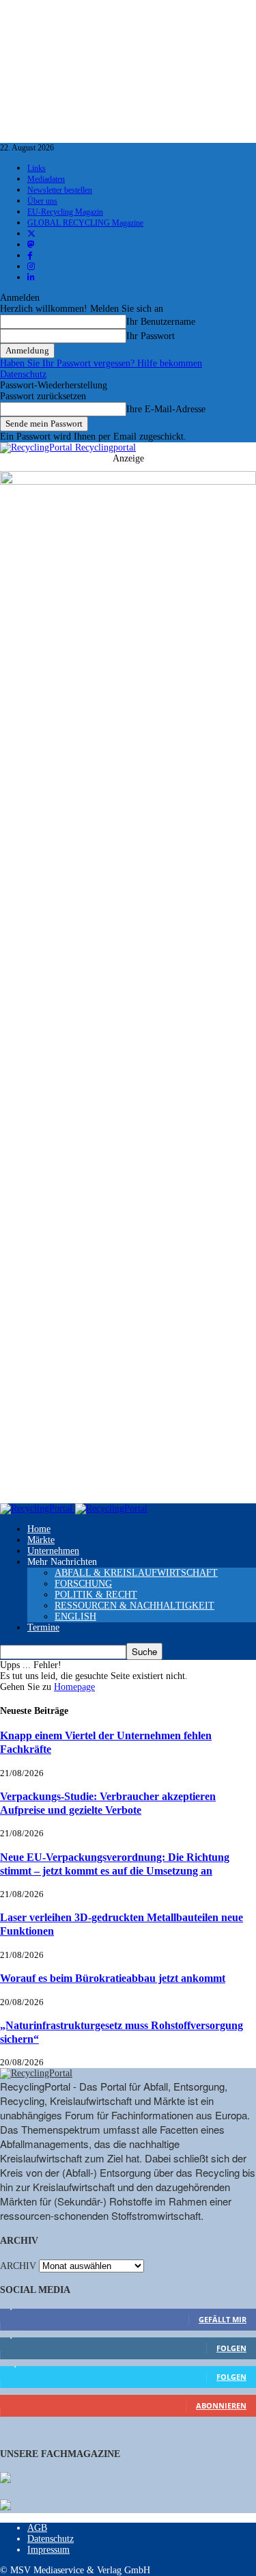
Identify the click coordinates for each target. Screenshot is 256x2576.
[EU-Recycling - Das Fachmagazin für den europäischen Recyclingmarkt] (5, 2479)
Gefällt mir (223, 2319)
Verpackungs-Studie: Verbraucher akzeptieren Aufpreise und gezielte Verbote (108, 1803)
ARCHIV (18, 2266)
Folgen (231, 2348)
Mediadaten (46, 179)
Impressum (48, 2550)
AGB (37, 2528)
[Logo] (38, 1508)
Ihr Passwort (151, 336)
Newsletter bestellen (60, 190)
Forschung (83, 1584)
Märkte (41, 1540)
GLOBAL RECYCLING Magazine (85, 223)
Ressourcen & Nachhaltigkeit (134, 1606)
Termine (43, 1627)
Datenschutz (23, 374)
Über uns (42, 201)
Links (37, 168)
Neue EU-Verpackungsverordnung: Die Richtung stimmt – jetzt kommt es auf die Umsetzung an (115, 1864)
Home (39, 1529)
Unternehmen (53, 1551)
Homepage (74, 1687)
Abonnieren (221, 2405)
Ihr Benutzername (161, 322)
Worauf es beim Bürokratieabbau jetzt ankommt (113, 1978)
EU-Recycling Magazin (65, 212)
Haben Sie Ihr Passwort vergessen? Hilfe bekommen (101, 363)
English (75, 1616)
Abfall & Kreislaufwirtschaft (136, 1573)
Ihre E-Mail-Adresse (166, 409)
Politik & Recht (96, 1595)
